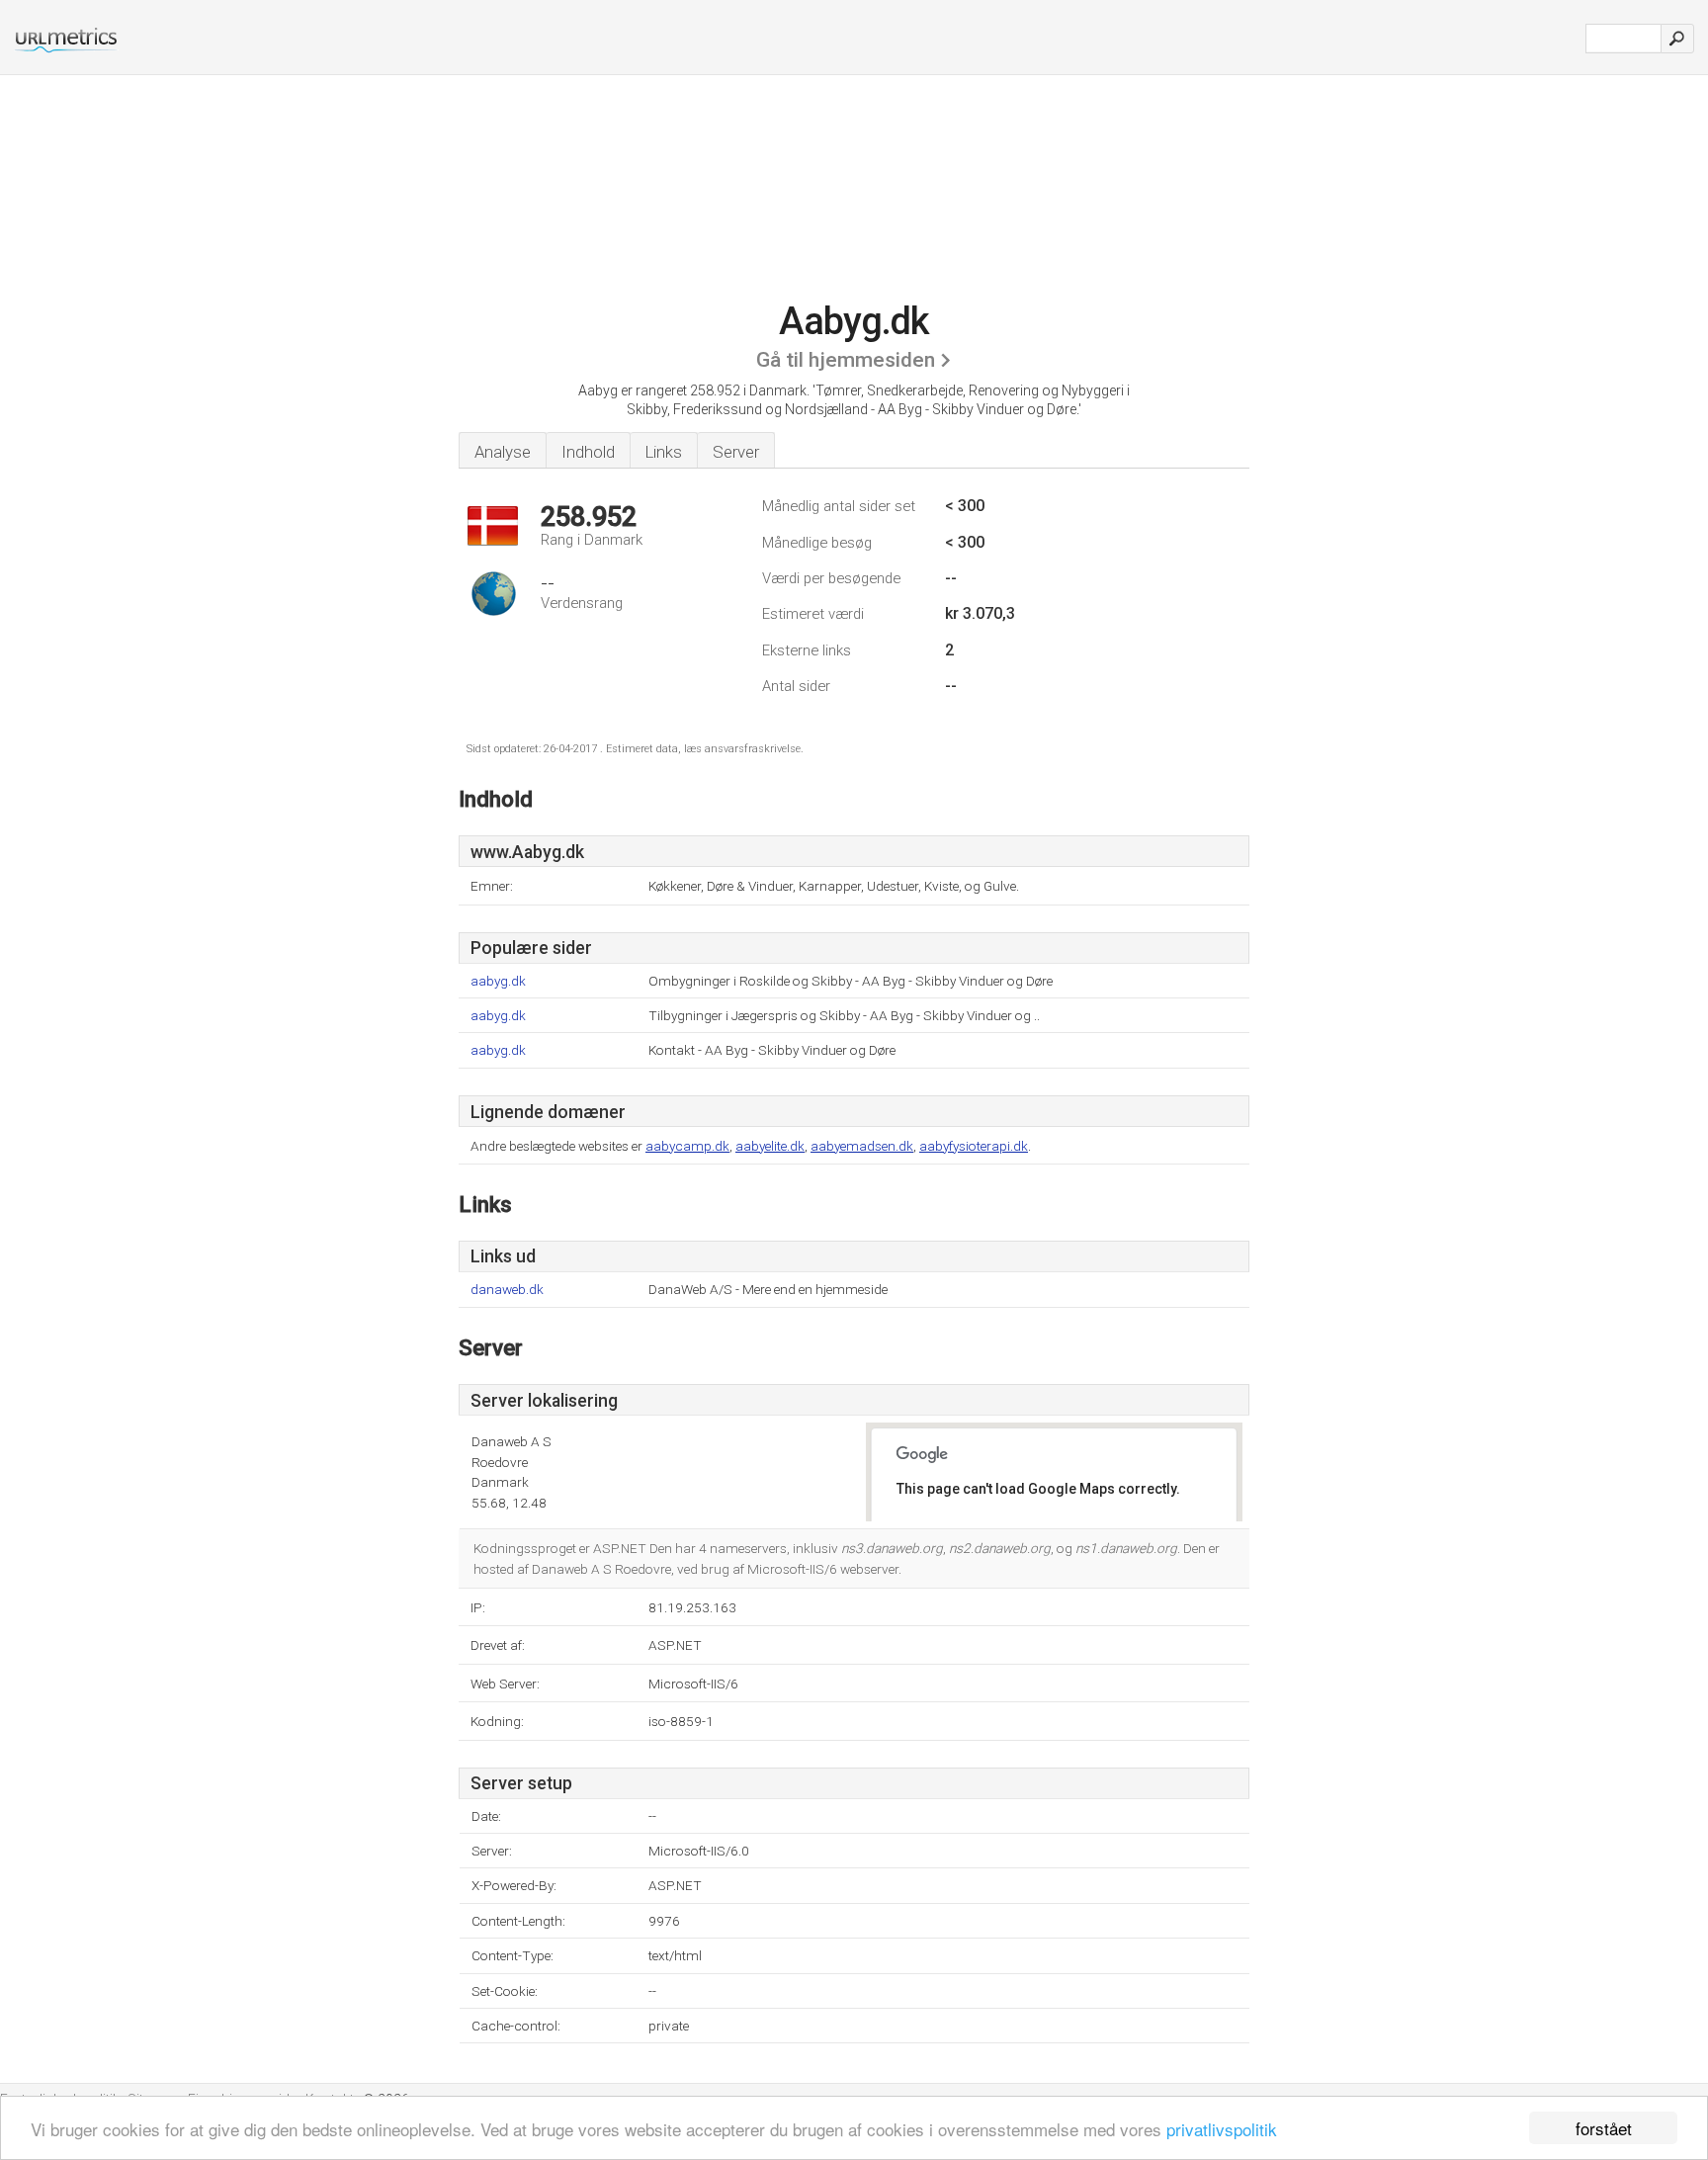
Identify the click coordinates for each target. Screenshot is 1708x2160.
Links (664, 452)
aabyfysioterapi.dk (974, 1146)
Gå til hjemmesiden (846, 360)
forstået (1604, 2128)
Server (736, 452)
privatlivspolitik (1222, 2129)
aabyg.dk (498, 981)
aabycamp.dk (687, 1146)
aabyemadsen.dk (862, 1146)
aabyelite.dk (770, 1146)
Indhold (588, 452)
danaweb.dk (507, 1290)
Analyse (503, 452)
